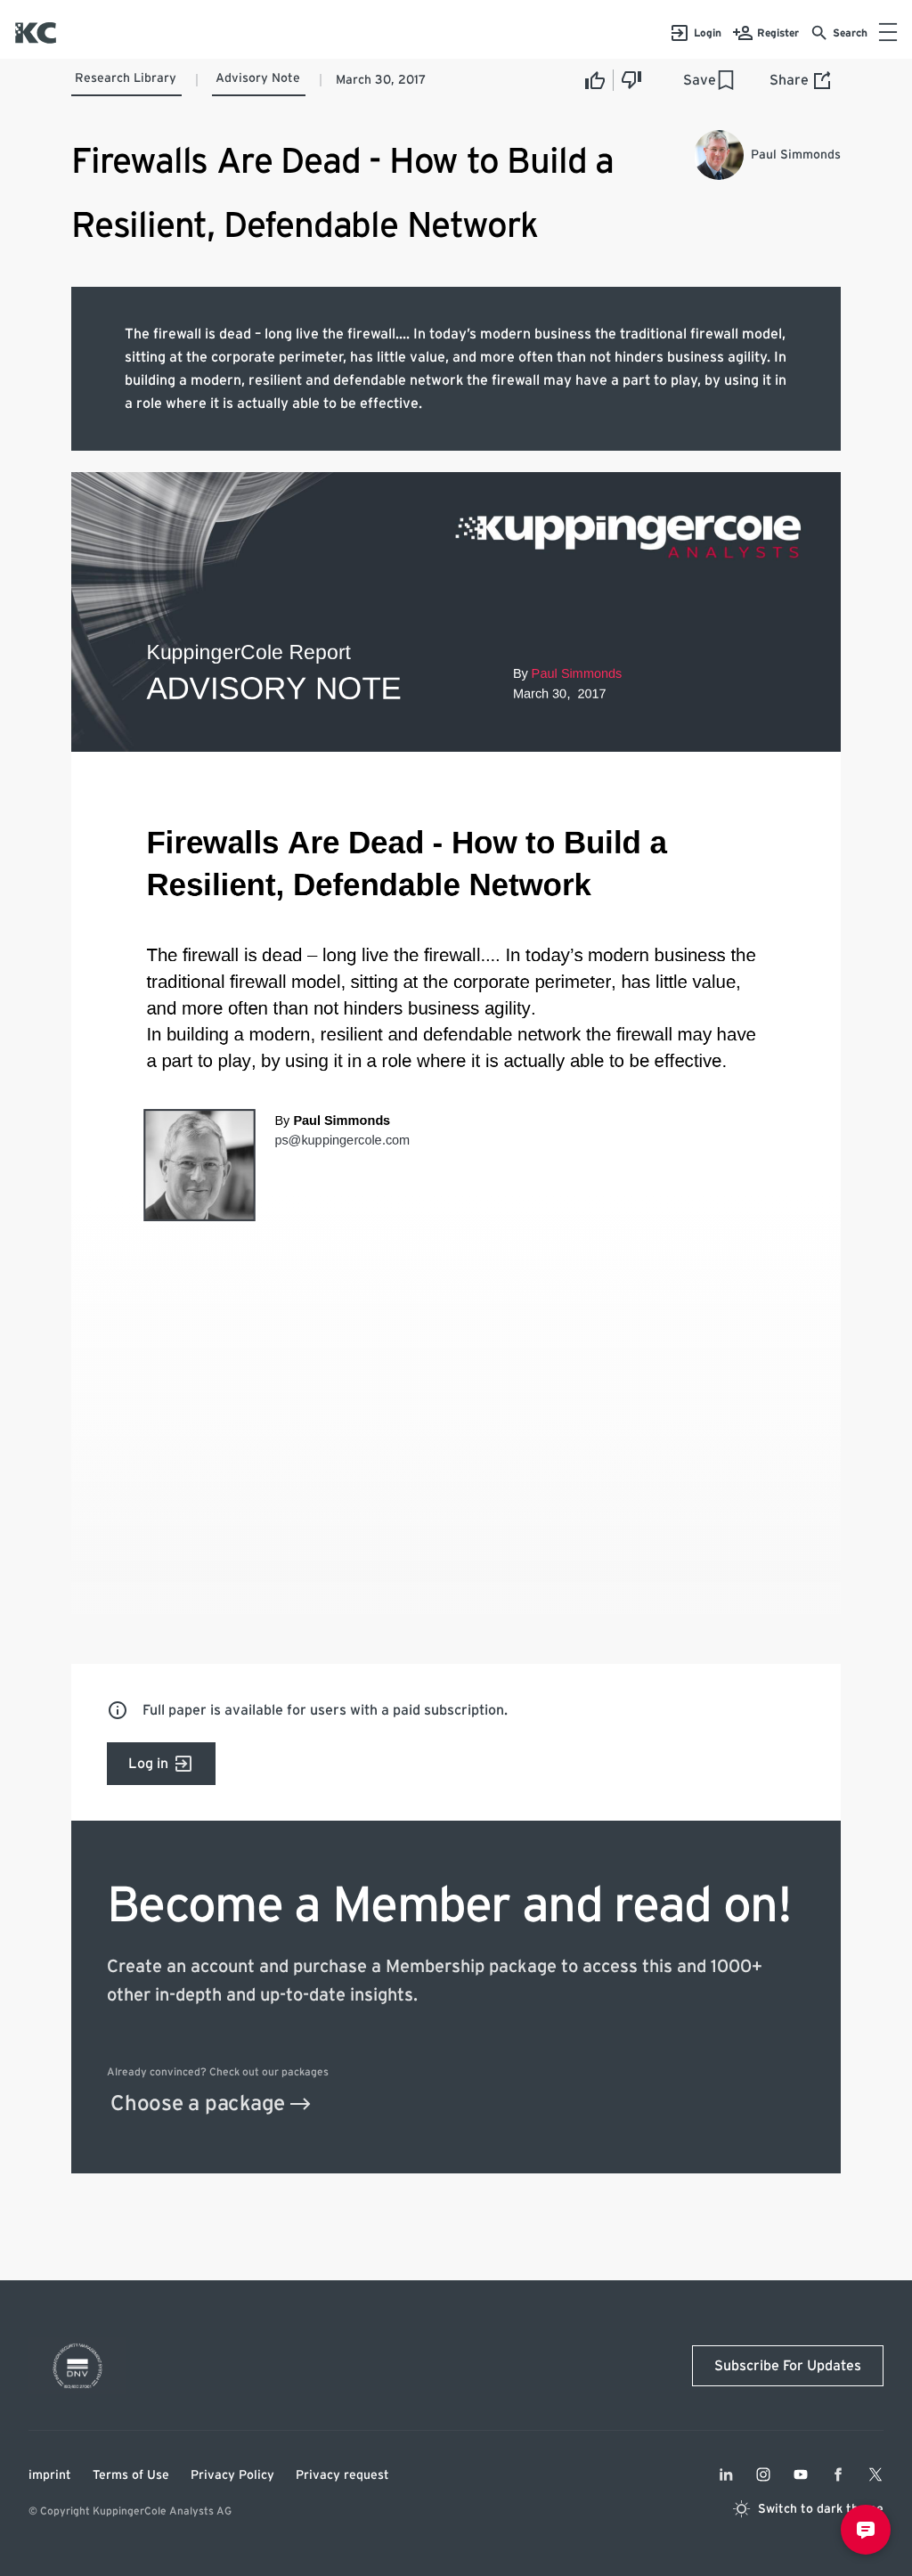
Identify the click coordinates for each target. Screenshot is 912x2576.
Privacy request (342, 2475)
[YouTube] (801, 2474)
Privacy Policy (232, 2475)
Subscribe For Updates (788, 2366)
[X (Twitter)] (875, 2474)
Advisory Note (258, 78)
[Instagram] (763, 2474)
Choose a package (198, 2104)
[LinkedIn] (726, 2474)
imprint (50, 2475)
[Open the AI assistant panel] (866, 2530)
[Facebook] (838, 2474)
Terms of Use (131, 2475)
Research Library (126, 78)
